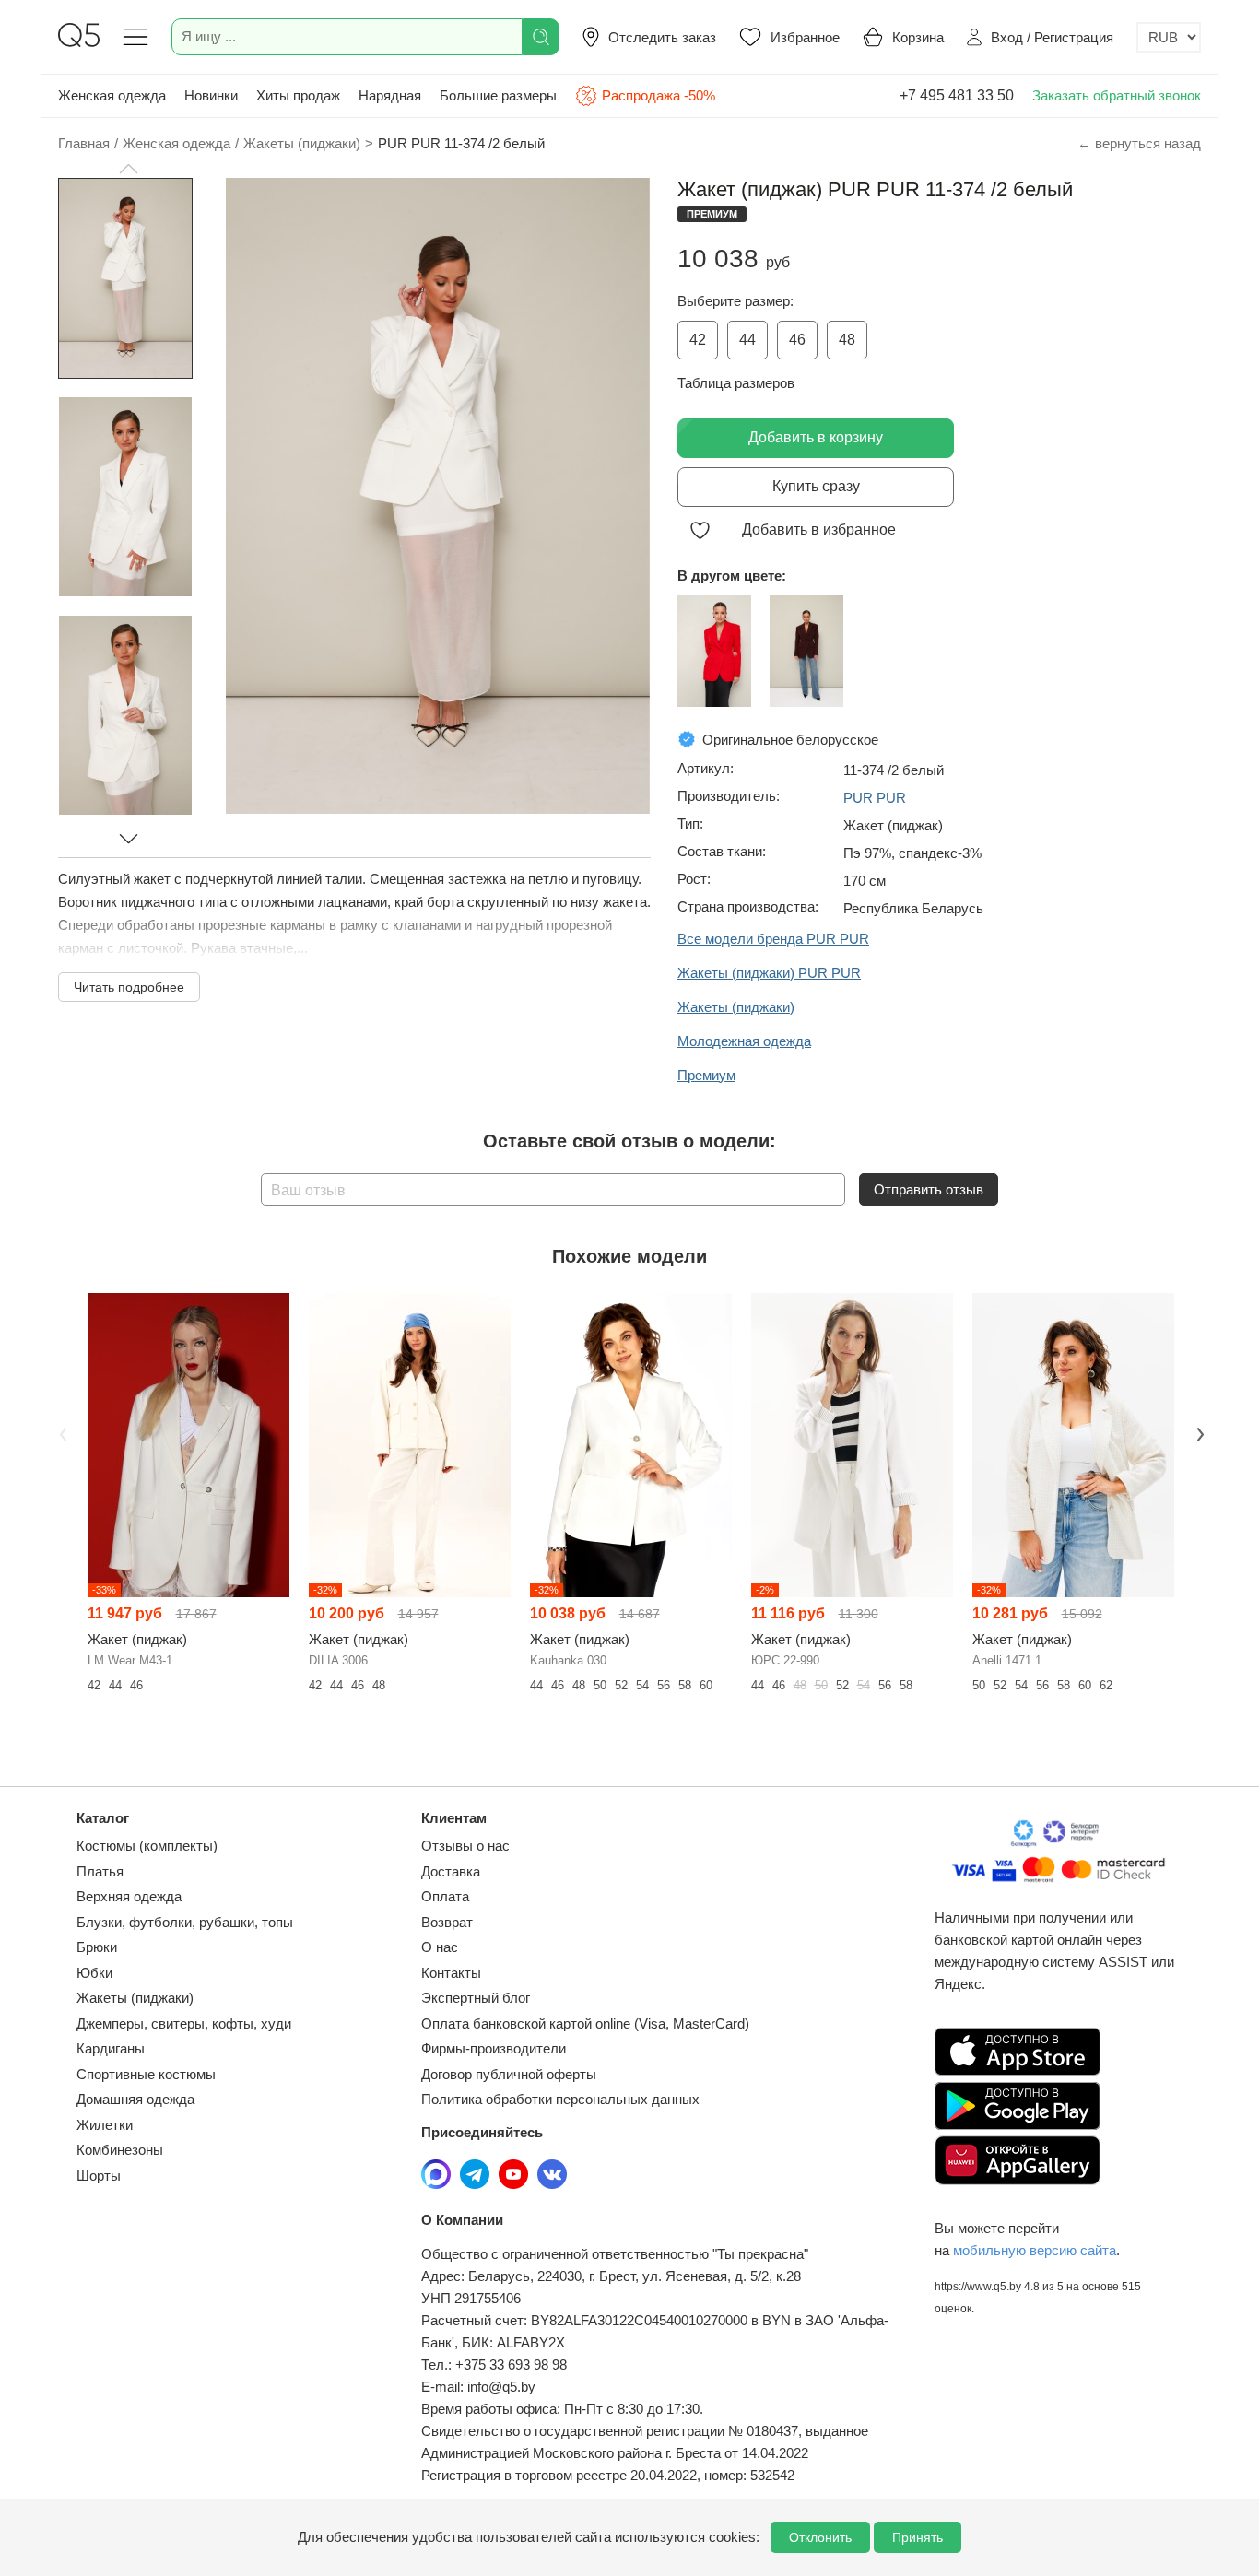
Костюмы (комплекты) (147, 1846)
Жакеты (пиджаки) (135, 1998)
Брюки (97, 1947)
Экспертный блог (476, 1998)
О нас (440, 1947)
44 (747, 340)
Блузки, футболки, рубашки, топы (185, 1922)
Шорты (99, 2176)
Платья (100, 1871)
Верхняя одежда (129, 1896)
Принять (918, 2537)
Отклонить (820, 2537)
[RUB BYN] (1169, 37)
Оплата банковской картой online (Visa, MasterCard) (585, 2023)
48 (847, 340)
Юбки (94, 1973)
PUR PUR (875, 798)
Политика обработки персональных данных (560, 2099)
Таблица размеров (736, 383)
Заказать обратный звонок (1117, 95)
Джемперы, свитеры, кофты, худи (184, 2023)
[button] (128, 169)
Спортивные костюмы (146, 2074)
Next (1198, 1433)
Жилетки (105, 2125)
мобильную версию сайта (1035, 2250)
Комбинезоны (120, 2150)
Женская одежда (112, 95)
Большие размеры (498, 95)
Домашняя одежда (135, 2099)
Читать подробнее (129, 987)
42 (698, 340)
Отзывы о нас (465, 1846)
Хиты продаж (298, 95)
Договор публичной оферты (509, 2074)
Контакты (451, 1973)
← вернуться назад (1139, 143)
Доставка (451, 1871)
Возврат (447, 1922)
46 (797, 340)
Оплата (445, 1896)
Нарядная (390, 95)
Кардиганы (111, 2048)
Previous (61, 1433)
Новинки (211, 95)
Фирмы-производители (494, 2048)
